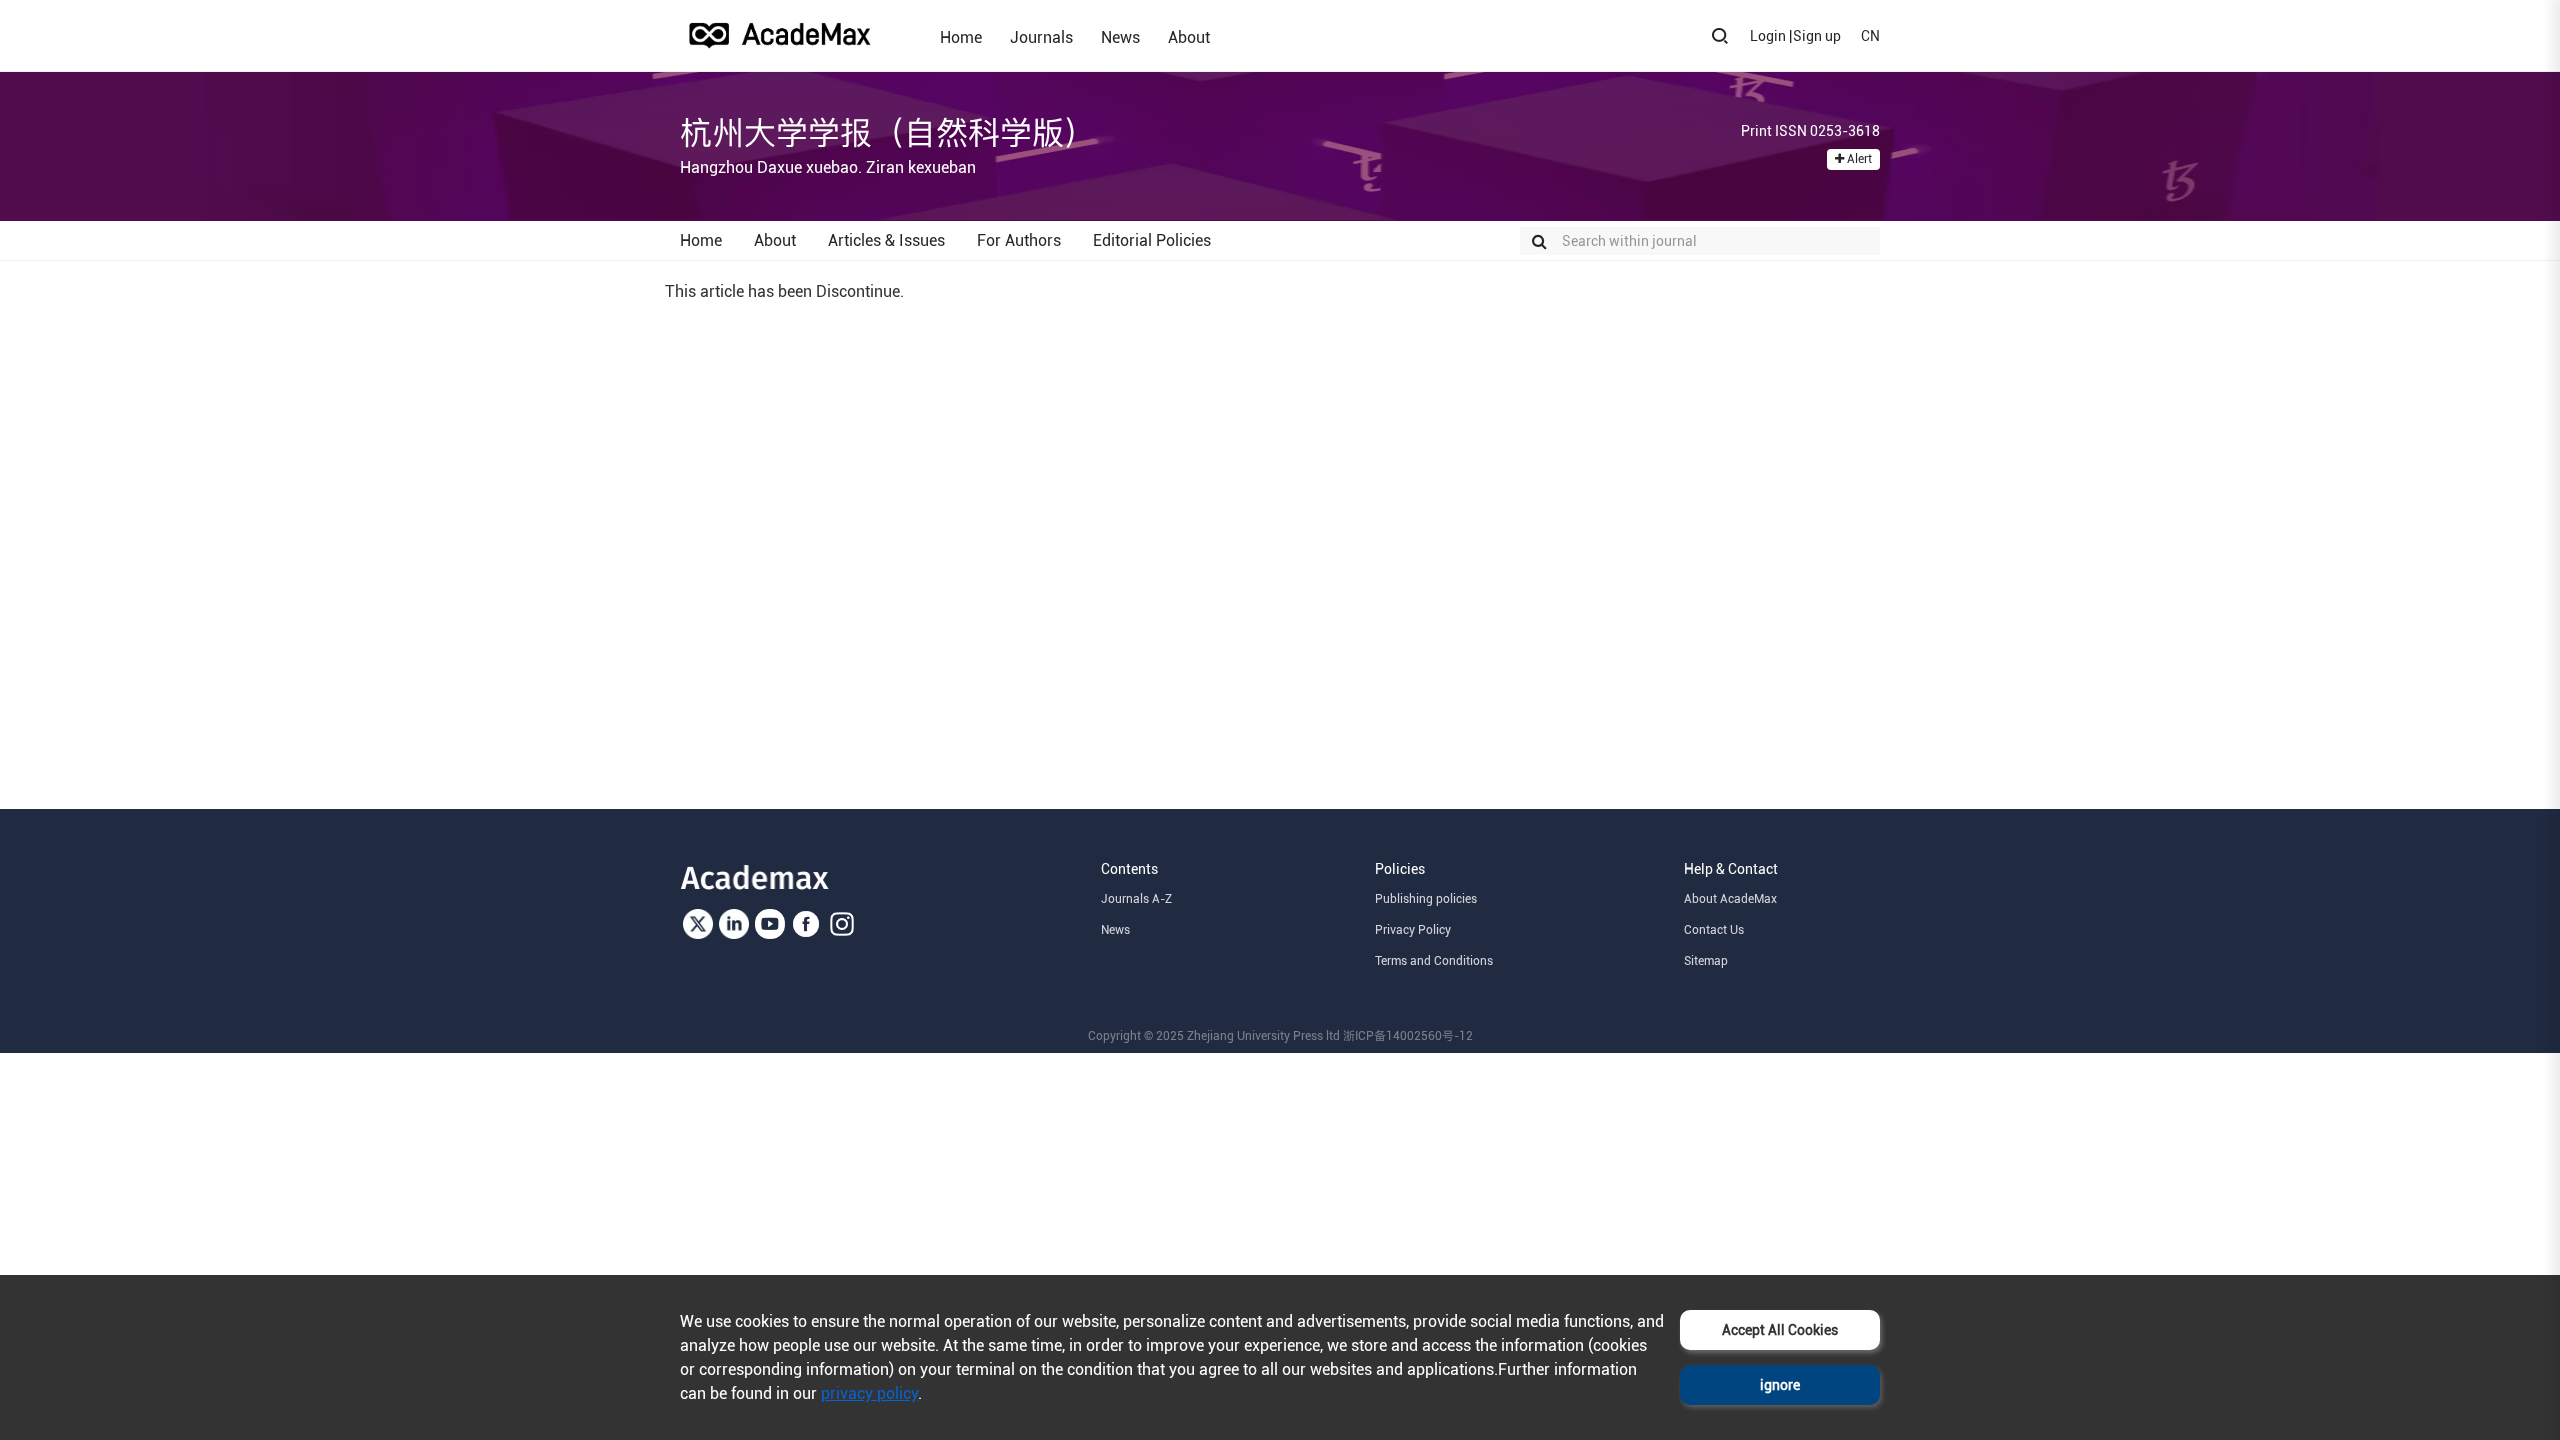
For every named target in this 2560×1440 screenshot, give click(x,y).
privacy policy (869, 1393)
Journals (1041, 37)
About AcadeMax (1730, 899)
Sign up (1817, 36)
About (1189, 37)
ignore (1780, 1385)
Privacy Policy (1413, 930)
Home (961, 37)
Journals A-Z (1136, 899)
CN (1870, 36)
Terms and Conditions (1434, 961)
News (1120, 37)
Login (1768, 36)
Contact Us (1714, 930)
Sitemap (1706, 961)
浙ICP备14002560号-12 (1408, 1036)
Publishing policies (1426, 899)
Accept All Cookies (1780, 1330)
